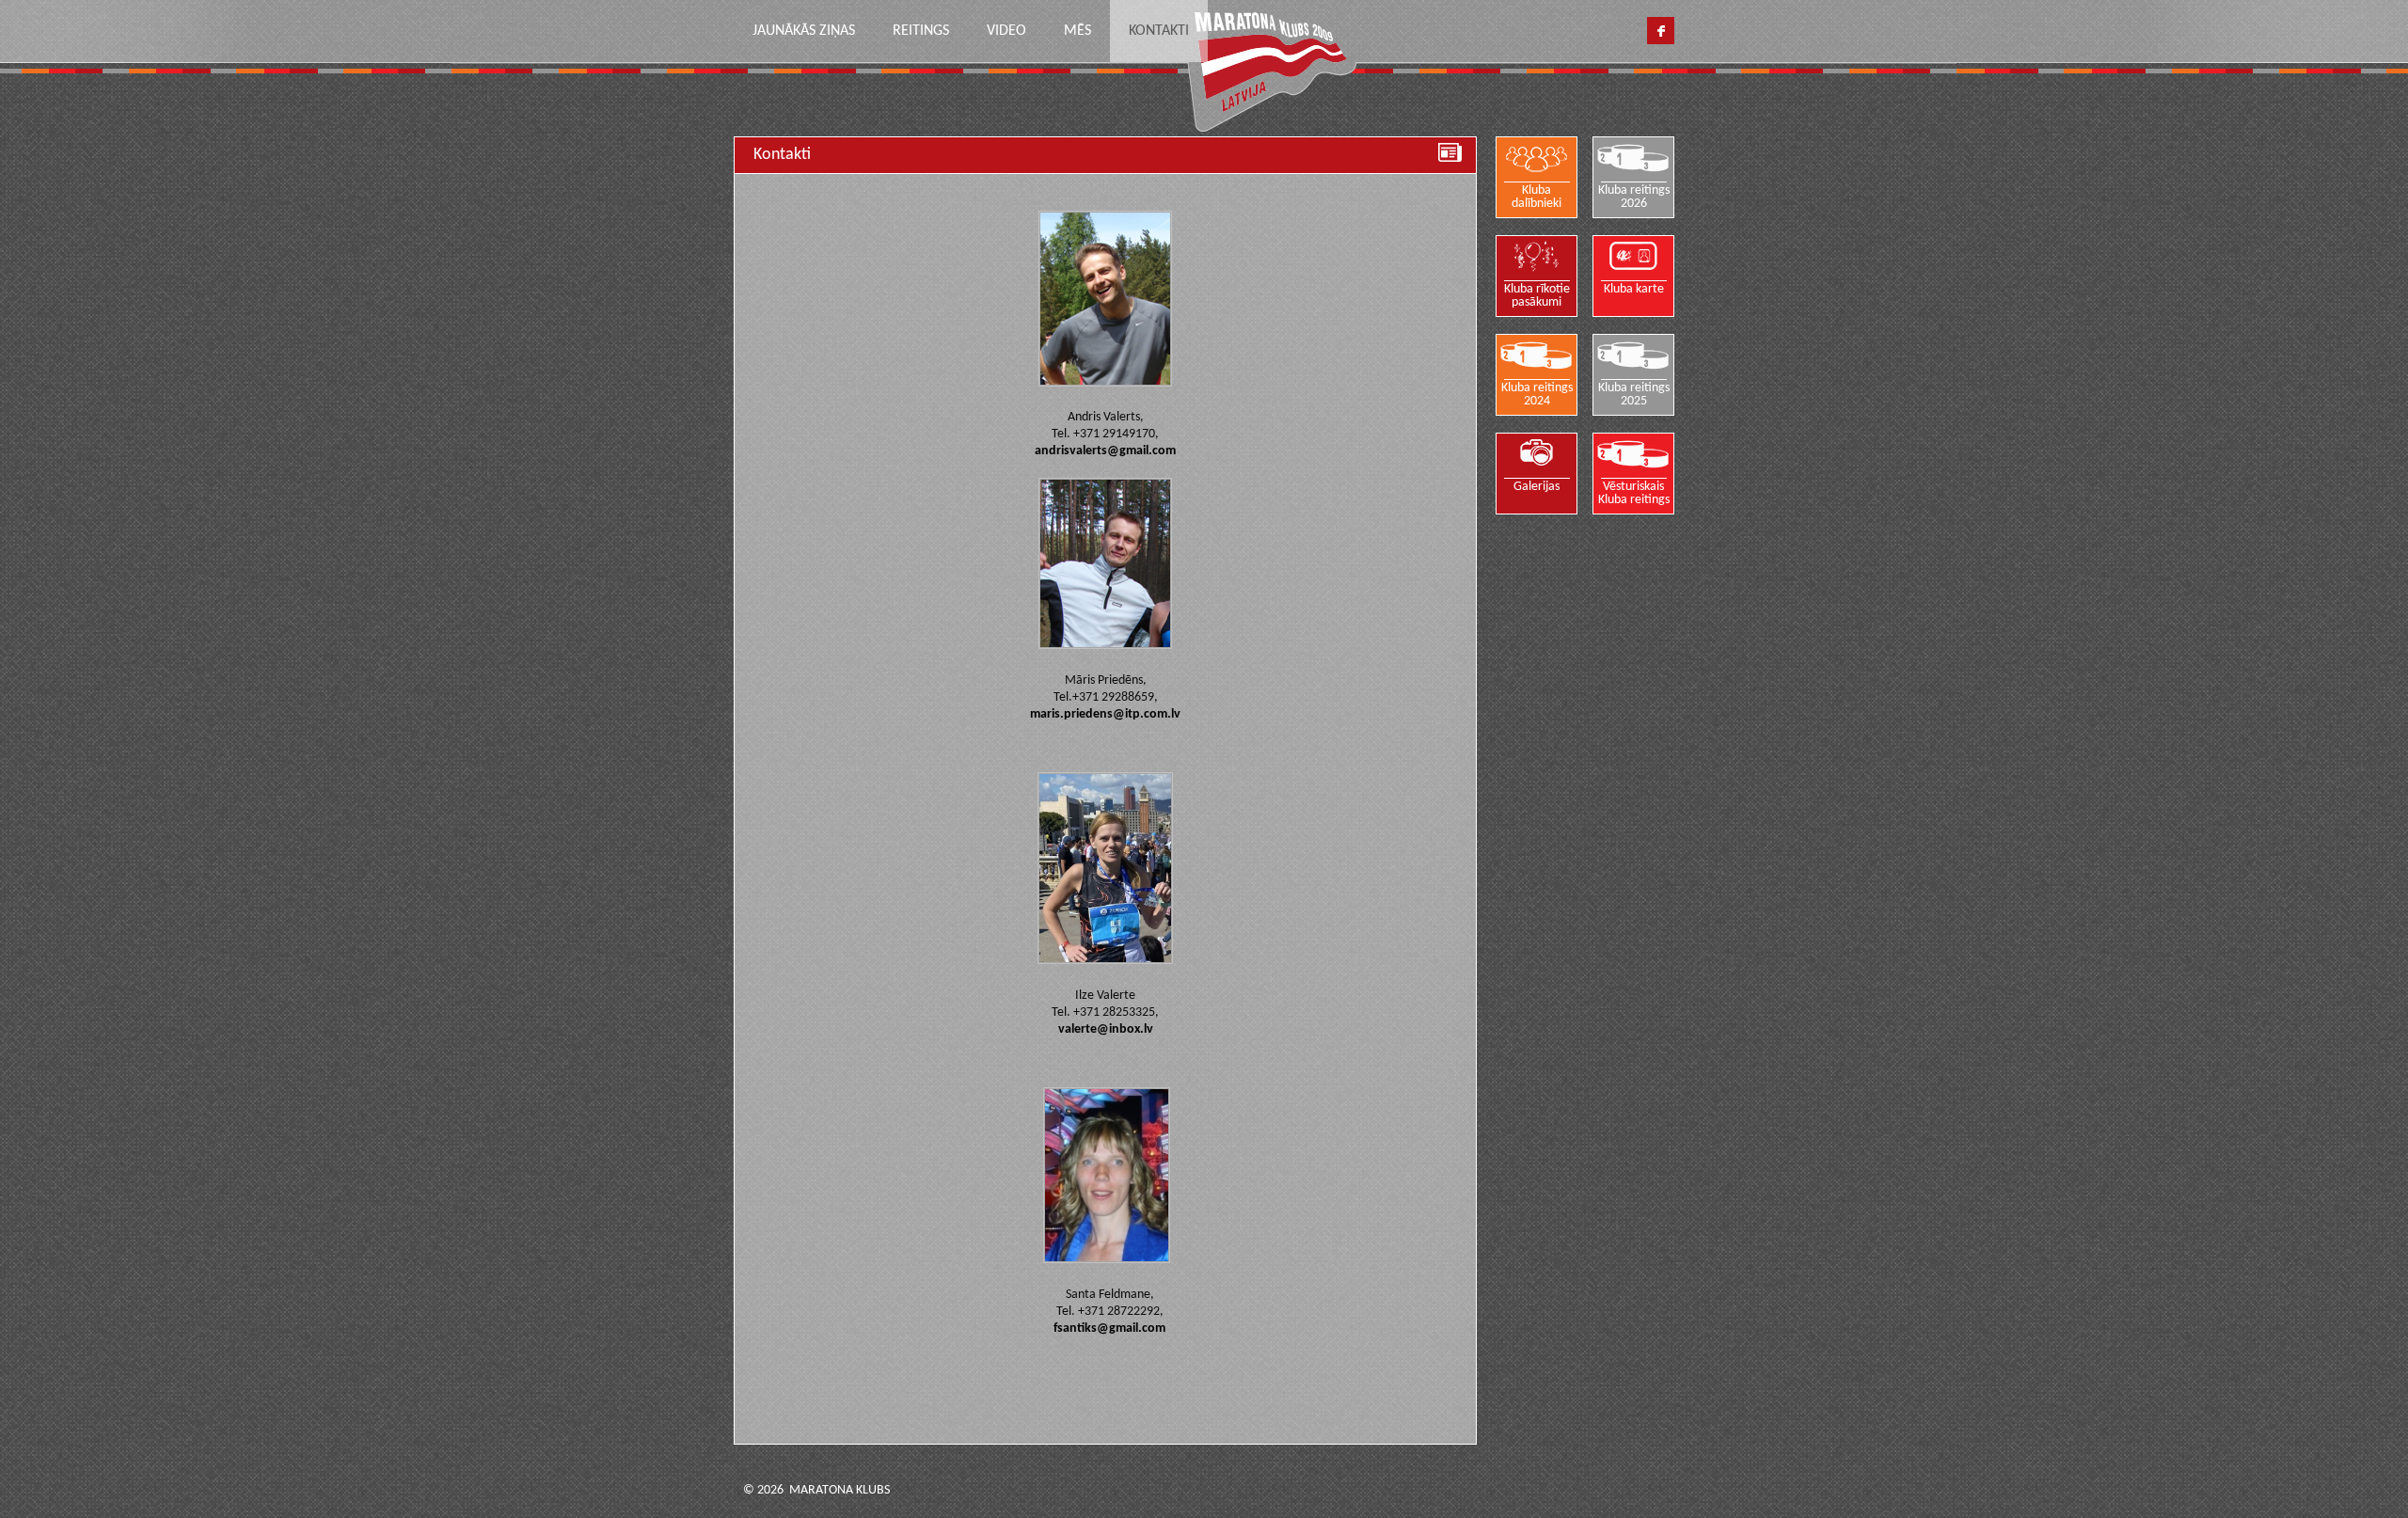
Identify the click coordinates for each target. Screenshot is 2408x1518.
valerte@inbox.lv (1106, 1029)
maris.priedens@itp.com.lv (1105, 714)
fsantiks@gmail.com (1109, 1328)
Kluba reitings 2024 (1537, 395)
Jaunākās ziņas (804, 31)
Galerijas (1537, 487)
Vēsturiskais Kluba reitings (1634, 493)
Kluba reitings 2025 (1634, 395)
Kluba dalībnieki (1537, 197)
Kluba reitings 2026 (1634, 197)
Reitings (921, 31)
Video (1006, 31)
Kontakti (1159, 31)
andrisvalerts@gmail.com (1105, 451)
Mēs (1077, 31)
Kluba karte (1634, 289)
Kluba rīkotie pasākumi (1537, 296)
